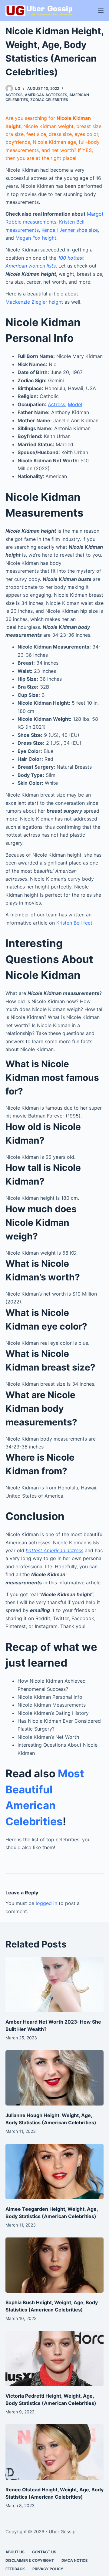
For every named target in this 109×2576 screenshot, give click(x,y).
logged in (46, 1903)
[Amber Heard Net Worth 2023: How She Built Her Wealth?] (54, 1984)
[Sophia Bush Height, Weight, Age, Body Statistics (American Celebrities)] (54, 2265)
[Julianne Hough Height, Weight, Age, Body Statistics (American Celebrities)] (54, 2078)
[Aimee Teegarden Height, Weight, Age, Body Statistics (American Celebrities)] (54, 2171)
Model (75, 404)
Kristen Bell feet (74, 923)
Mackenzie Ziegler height (34, 302)
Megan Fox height (36, 238)
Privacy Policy (48, 2569)
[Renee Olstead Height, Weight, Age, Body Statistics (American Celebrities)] (54, 2452)
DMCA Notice (74, 2560)
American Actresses (46, 95)
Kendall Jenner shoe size (70, 230)
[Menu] (101, 11)
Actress (14, 95)
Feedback (15, 2569)
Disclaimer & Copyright (30, 2560)
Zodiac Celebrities (49, 100)
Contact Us (44, 2552)
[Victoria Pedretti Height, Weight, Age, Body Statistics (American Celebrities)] (54, 2359)
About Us (15, 2552)
